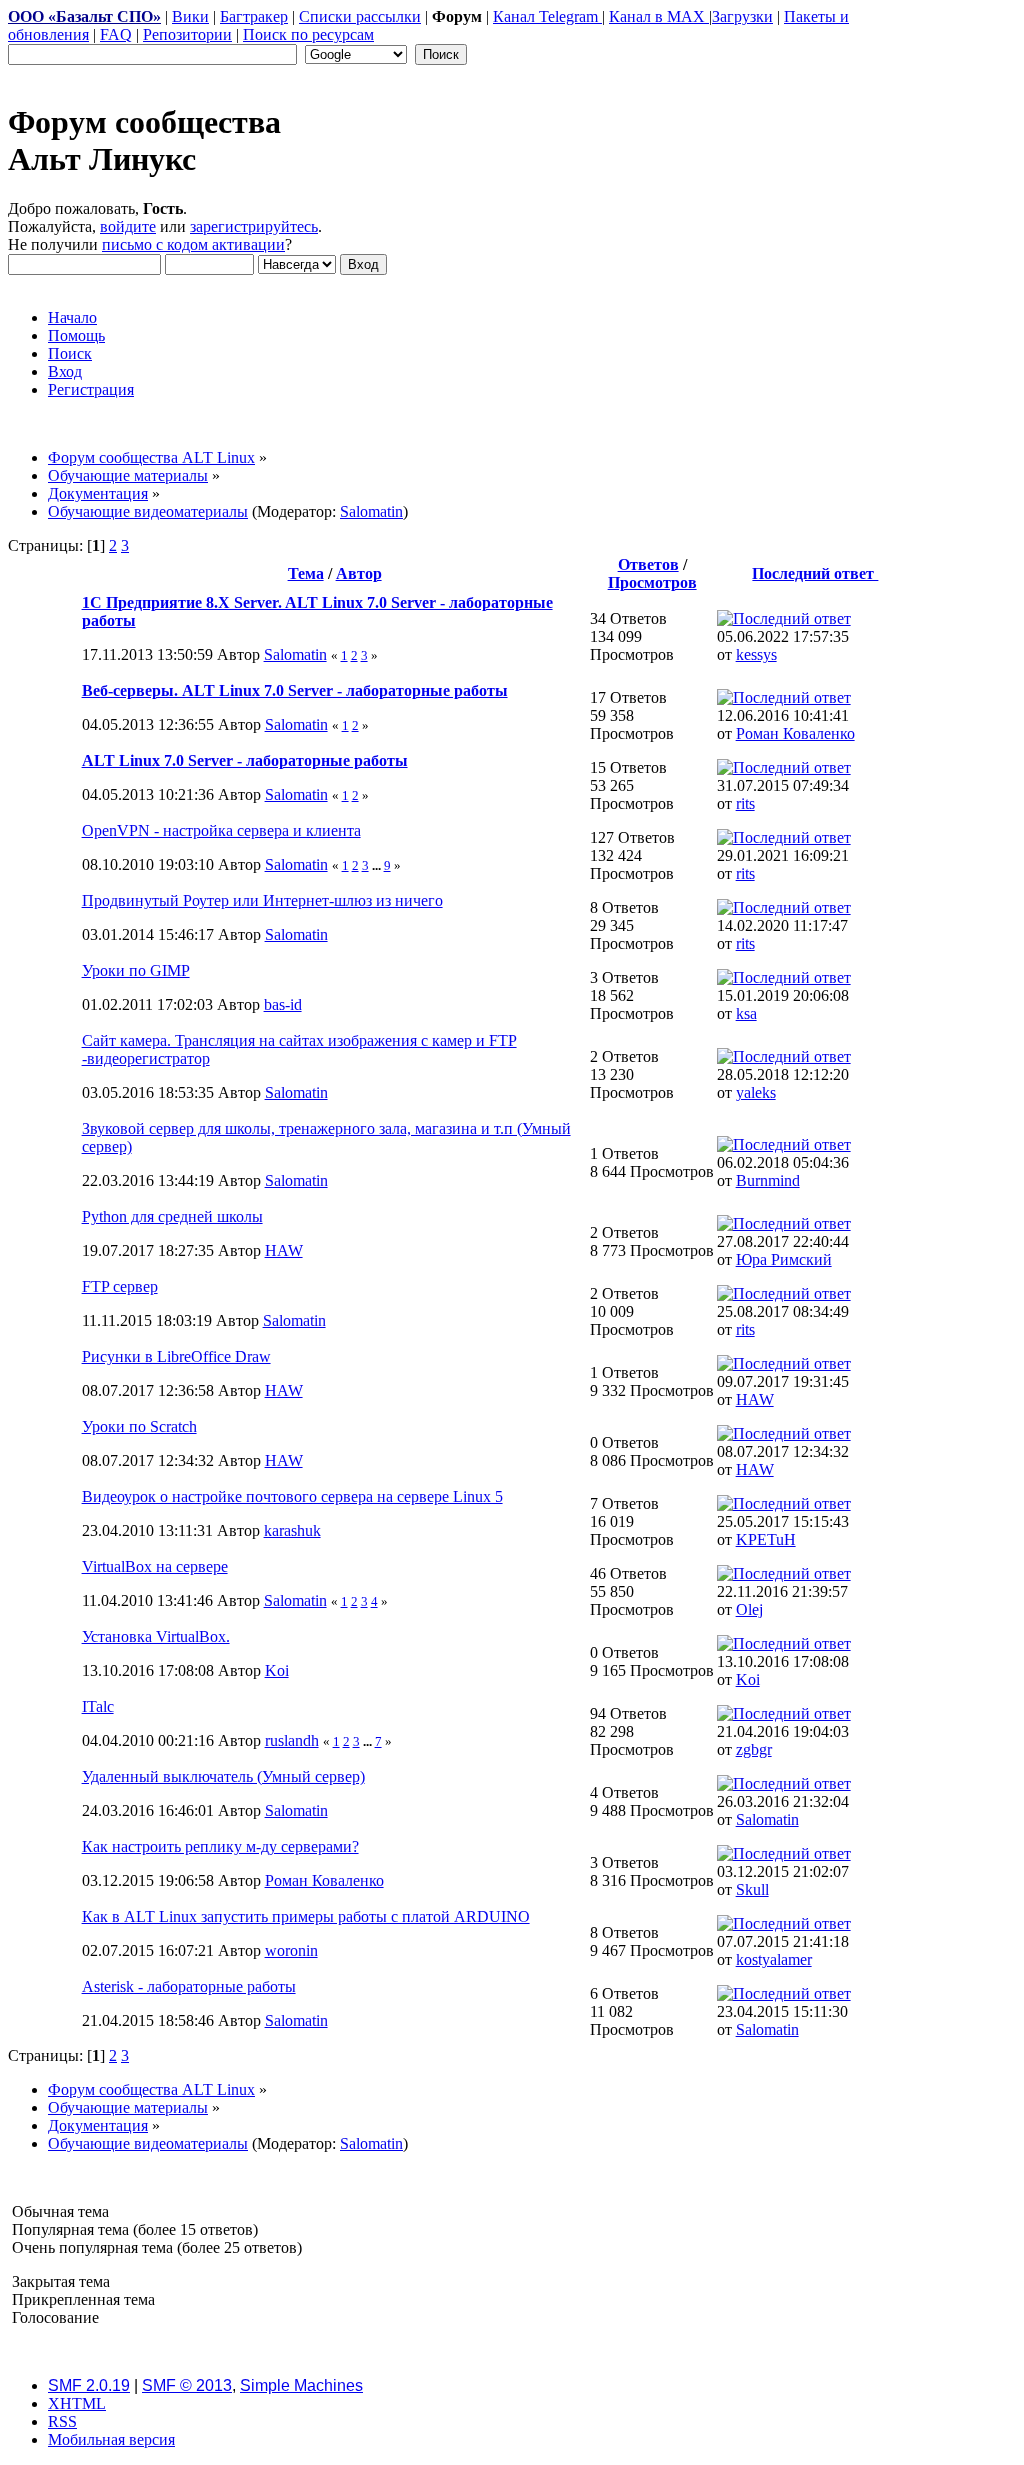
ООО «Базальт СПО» (84, 16)
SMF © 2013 (187, 2385)
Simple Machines (301, 2385)
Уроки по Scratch (139, 1426)
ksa (746, 1013)
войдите (128, 226)
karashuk (292, 1530)
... (378, 865)
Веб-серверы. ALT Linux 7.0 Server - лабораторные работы (295, 690)
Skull (752, 1889)
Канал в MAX (659, 16)
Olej (749, 1609)
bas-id (283, 1004)
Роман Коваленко (795, 733)
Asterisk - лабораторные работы (189, 1986)
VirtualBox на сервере (155, 1566)
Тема (306, 573)
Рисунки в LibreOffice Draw (176, 1356)
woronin (291, 1950)
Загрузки (742, 16)
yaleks (756, 1092)
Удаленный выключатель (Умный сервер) (223, 1776)
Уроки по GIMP (136, 970)
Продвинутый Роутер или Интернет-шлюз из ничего (262, 900)
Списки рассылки (360, 16)
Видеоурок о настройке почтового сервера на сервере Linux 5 (292, 1496)
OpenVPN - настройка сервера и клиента (221, 830)
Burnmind (768, 1180)
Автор (359, 573)
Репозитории (187, 34)
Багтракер (254, 16)
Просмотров (652, 582)
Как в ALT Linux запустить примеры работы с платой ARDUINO (306, 1916)
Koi (277, 1670)
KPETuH (766, 1539)
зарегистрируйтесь (254, 226)
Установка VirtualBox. (156, 1636)
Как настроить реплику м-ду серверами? (220, 1846)
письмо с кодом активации (193, 244)
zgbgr (754, 1749)
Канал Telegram (547, 16)
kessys (756, 654)
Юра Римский (784, 1259)
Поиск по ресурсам (308, 34)
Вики (190, 16)
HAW (284, 1250)
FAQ (116, 34)
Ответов (648, 564)
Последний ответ (815, 573)
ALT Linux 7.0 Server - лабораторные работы (245, 760)
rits (745, 803)
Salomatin (371, 511)
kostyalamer (774, 1959)
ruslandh (292, 1740)
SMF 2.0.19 (89, 2385)
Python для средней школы (172, 1216)
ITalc (98, 1706)
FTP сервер (120, 1286)
